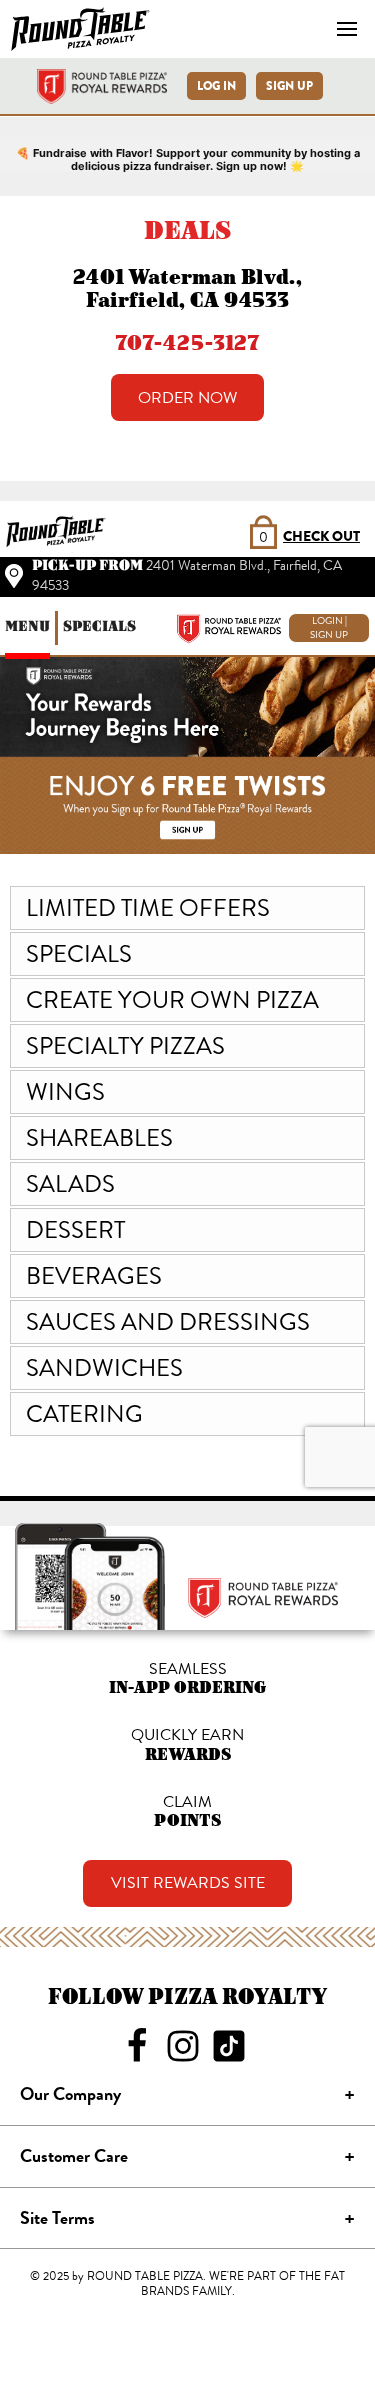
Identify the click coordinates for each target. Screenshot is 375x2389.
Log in (216, 86)
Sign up (289, 86)
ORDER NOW (187, 398)
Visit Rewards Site (188, 1883)
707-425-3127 (187, 342)
